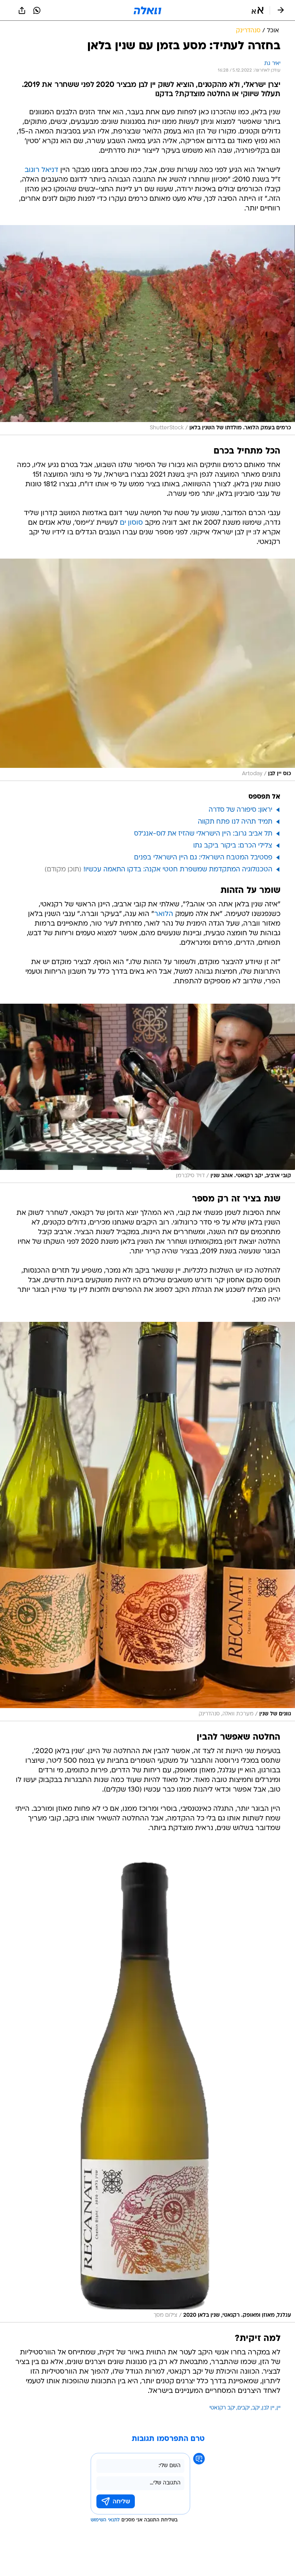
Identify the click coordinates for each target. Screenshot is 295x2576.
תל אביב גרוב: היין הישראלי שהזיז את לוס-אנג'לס (203, 834)
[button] (258, 10)
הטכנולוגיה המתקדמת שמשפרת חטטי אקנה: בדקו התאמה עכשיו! (178, 870)
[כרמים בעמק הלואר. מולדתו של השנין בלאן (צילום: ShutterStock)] (147, 330)
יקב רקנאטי (222, 2408)
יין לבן (268, 2408)
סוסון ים (131, 523)
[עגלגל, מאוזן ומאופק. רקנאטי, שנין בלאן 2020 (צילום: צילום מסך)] (147, 2086)
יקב (256, 2408)
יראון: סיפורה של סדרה (240, 810)
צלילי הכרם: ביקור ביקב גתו (233, 846)
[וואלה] (147, 10)
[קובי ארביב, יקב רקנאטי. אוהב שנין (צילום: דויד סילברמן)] (147, 1093)
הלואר (164, 914)
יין (278, 2408)
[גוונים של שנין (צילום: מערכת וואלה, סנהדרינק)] (147, 1522)
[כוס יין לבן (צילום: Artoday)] (147, 670)
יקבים (244, 2408)
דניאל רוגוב (41, 170)
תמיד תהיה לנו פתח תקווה (235, 822)
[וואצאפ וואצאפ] (37, 10)
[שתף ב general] (22, 10)
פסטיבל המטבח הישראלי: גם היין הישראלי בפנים (203, 858)
